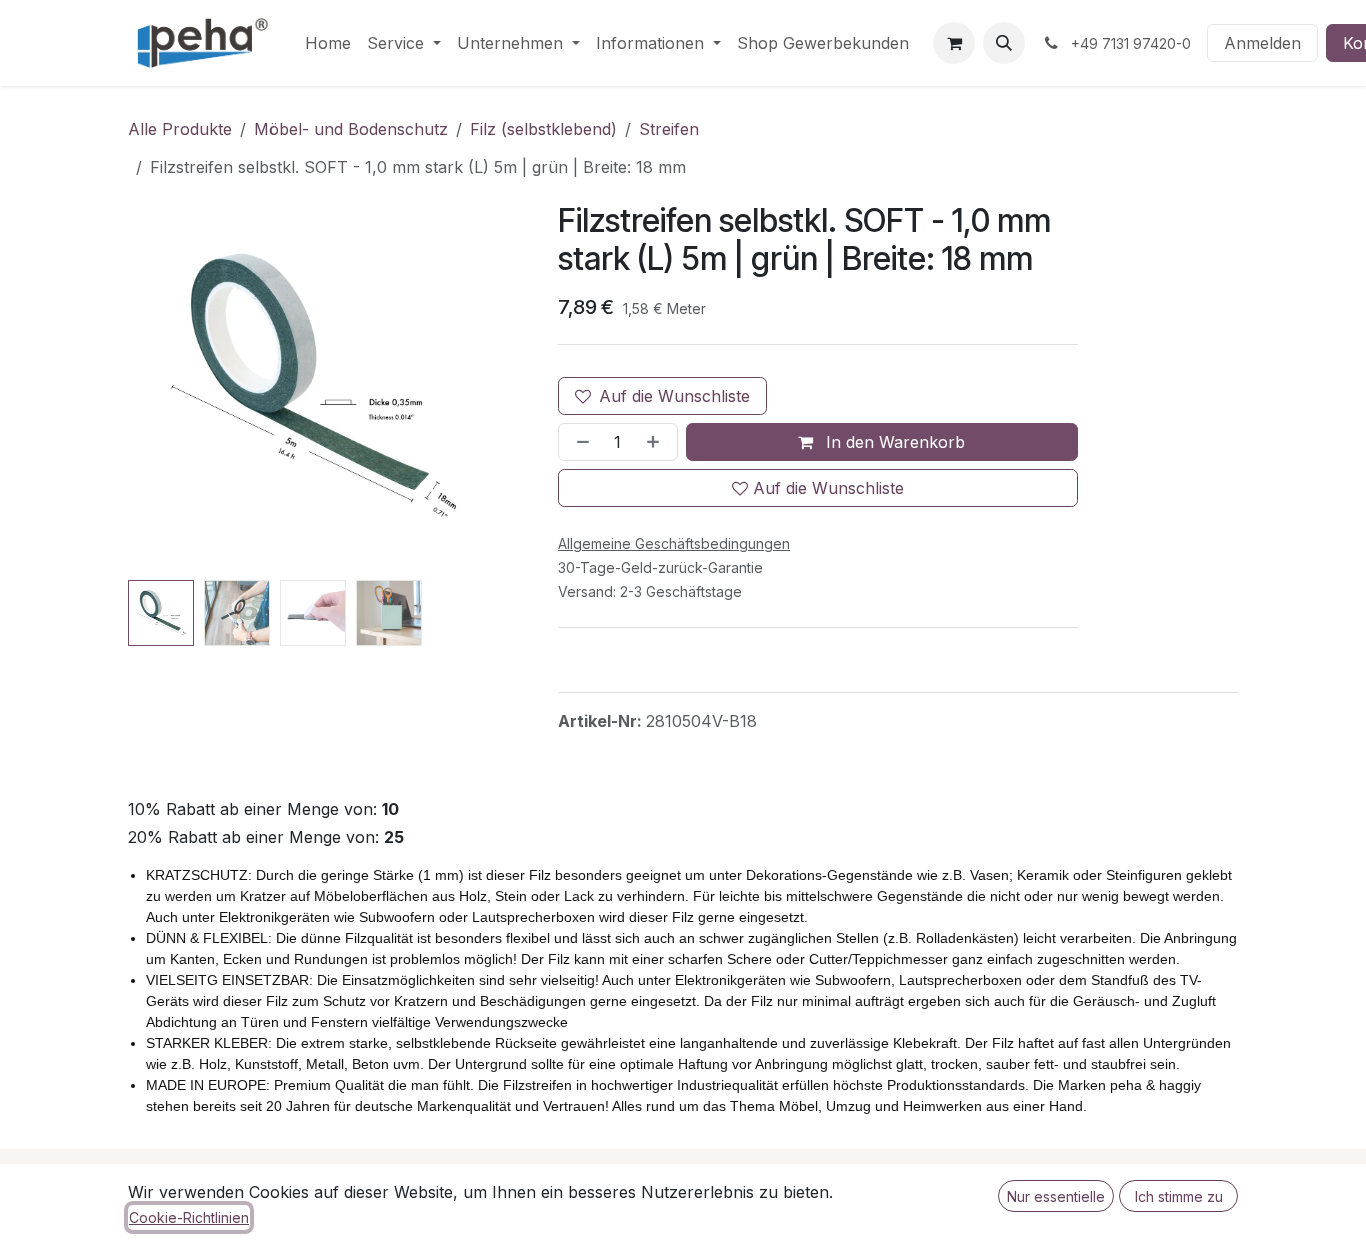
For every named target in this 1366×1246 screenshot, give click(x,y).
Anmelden (1262, 43)
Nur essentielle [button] (1056, 1196)
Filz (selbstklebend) (543, 129)
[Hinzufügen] (657, 442)
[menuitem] (328, 43)
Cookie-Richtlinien (189, 1217)
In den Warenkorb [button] (893, 442)
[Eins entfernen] (579, 442)
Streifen (669, 129)
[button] (1004, 43)
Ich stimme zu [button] (1179, 1196)
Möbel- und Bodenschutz (351, 129)
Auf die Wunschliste (674, 396)
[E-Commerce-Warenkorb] (954, 43)
